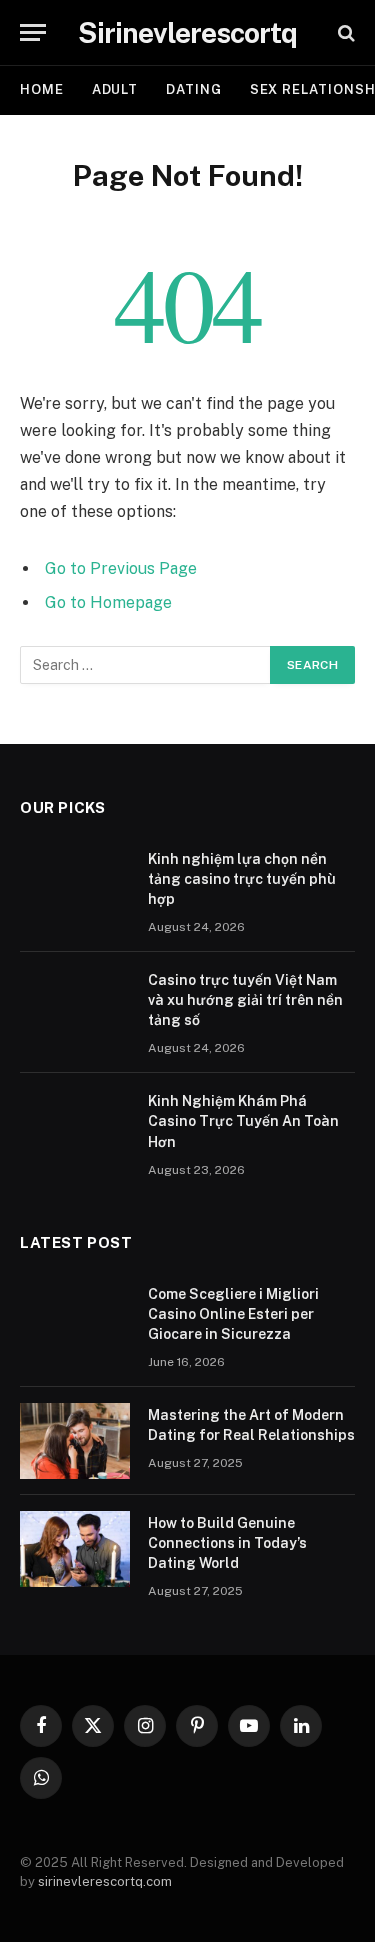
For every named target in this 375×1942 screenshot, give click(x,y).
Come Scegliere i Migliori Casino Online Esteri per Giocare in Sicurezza (233, 1314)
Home (42, 89)
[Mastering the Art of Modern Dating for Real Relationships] (75, 1441)
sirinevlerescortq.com (105, 1881)
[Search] (344, 32)
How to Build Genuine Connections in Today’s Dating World (227, 1543)
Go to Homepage (108, 602)
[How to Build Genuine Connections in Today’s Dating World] (75, 1549)
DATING (193, 89)
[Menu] (33, 32)
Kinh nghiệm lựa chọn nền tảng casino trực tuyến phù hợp (242, 879)
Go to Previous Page (121, 568)
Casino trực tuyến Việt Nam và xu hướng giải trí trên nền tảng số (245, 1000)
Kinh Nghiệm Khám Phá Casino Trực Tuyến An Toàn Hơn (243, 1121)
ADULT (115, 89)
